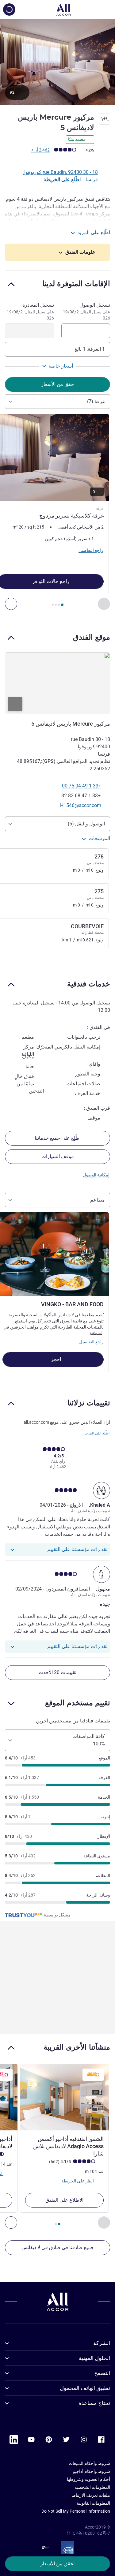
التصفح (102, 2373)
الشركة (102, 2343)
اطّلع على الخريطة (62, 179)
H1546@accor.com (81, 805)
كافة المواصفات (89, 1740)
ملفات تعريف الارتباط (91, 2495)
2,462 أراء (40, 150)
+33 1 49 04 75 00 (82, 786)
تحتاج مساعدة (94, 2403)
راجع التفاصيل (91, 1342)
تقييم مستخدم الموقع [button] (78, 1703)
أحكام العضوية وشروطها (88, 2479)
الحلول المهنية (94, 2358)
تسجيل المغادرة (30, 311)
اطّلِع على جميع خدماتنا (58, 1138)
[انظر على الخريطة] (57, 683)
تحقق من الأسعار (57, 2564)
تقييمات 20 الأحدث (57, 1672)
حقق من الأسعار (57, 384)
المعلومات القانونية (93, 2503)
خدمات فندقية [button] (89, 984)
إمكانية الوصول (96, 1175)
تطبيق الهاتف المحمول (85, 2388)
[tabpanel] (57, 512)
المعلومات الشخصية (92, 2487)
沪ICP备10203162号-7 (89, 2533)
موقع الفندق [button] (92, 637)
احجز (55, 1359)
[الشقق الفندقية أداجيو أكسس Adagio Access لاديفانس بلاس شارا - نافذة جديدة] (64, 2097)
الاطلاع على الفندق (64, 2200)
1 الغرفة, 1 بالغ (90, 349)
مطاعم (98, 1200)
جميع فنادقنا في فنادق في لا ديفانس (58, 2247)
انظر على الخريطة (78, 2181)
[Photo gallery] (57, 62)
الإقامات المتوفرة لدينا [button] (76, 284)
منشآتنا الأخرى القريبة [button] (77, 2047)
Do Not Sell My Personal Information (76, 2511)
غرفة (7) (96, 401)
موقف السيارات (58, 1156)
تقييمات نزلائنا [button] (89, 1403)
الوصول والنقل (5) (86, 824)
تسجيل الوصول (86, 311)
